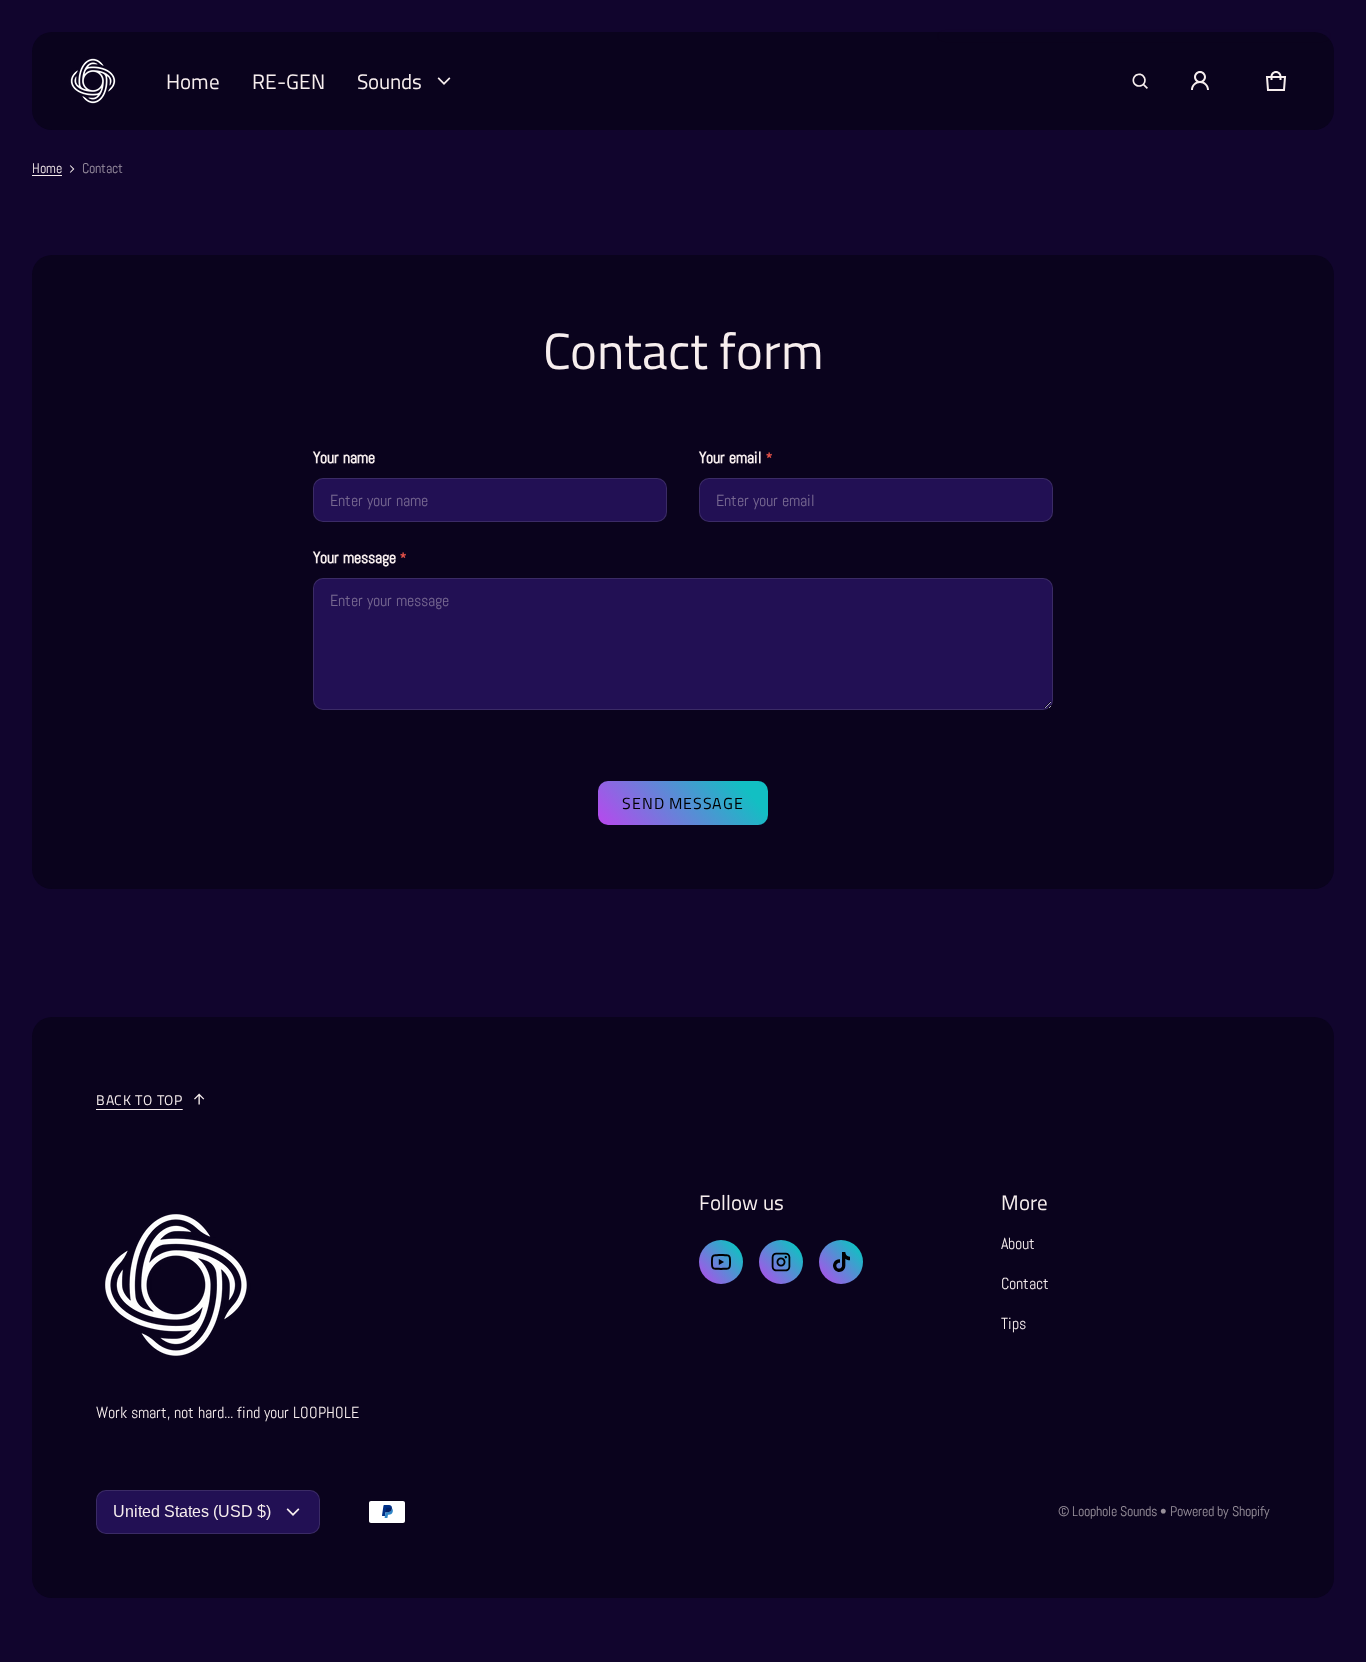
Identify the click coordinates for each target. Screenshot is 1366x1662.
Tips (1013, 1323)
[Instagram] (781, 1262)
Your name (344, 457)
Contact (1025, 1283)
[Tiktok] (841, 1262)
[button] (1140, 81)
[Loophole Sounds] (93, 81)
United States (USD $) (192, 1511)
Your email (735, 457)
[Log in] (1200, 81)
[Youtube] (721, 1262)
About (1018, 1243)
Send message (683, 803)
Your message (359, 557)
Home (47, 168)
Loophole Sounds (1114, 1511)
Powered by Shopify (1220, 1511)
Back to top (139, 1099)
